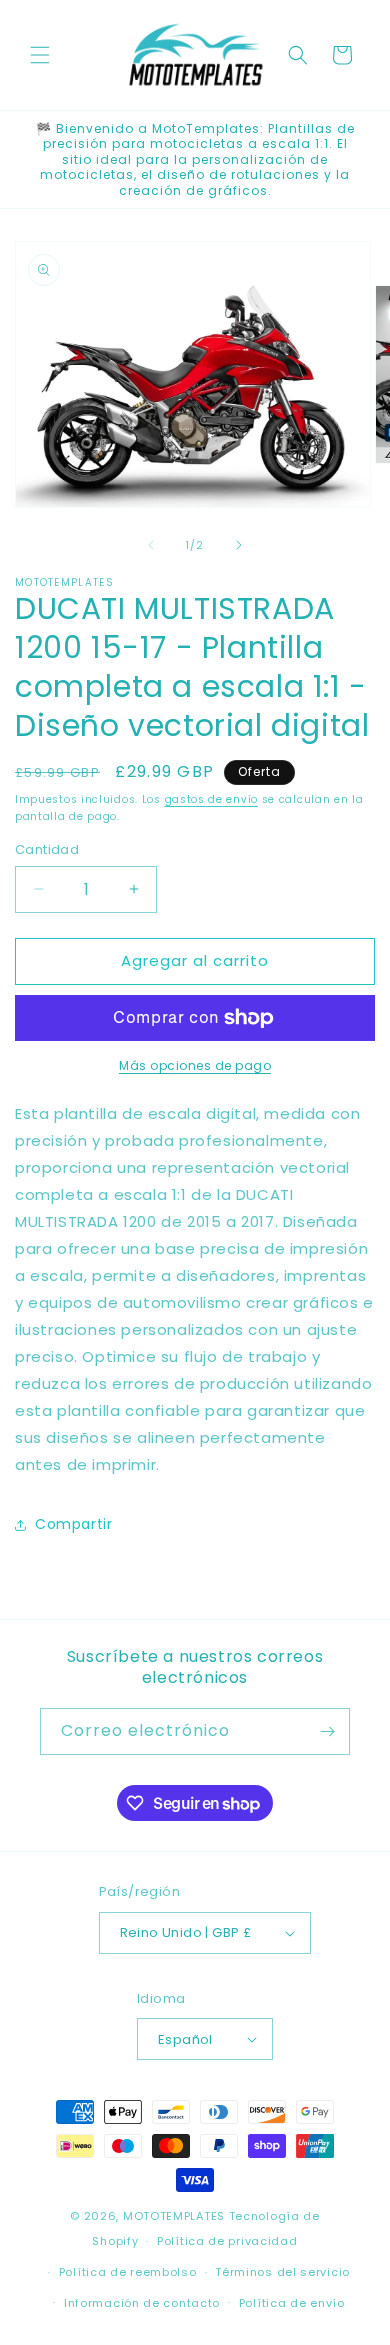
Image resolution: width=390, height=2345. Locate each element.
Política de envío (292, 2303)
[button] (40, 55)
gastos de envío (212, 799)
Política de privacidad (227, 2241)
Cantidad (47, 849)
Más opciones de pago (195, 1065)
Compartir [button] (73, 1524)
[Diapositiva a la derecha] (239, 545)
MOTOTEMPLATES (174, 2216)
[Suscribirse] (327, 1731)
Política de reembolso (128, 2272)
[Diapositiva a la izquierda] (151, 545)
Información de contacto (142, 2303)
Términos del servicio (282, 2272)
